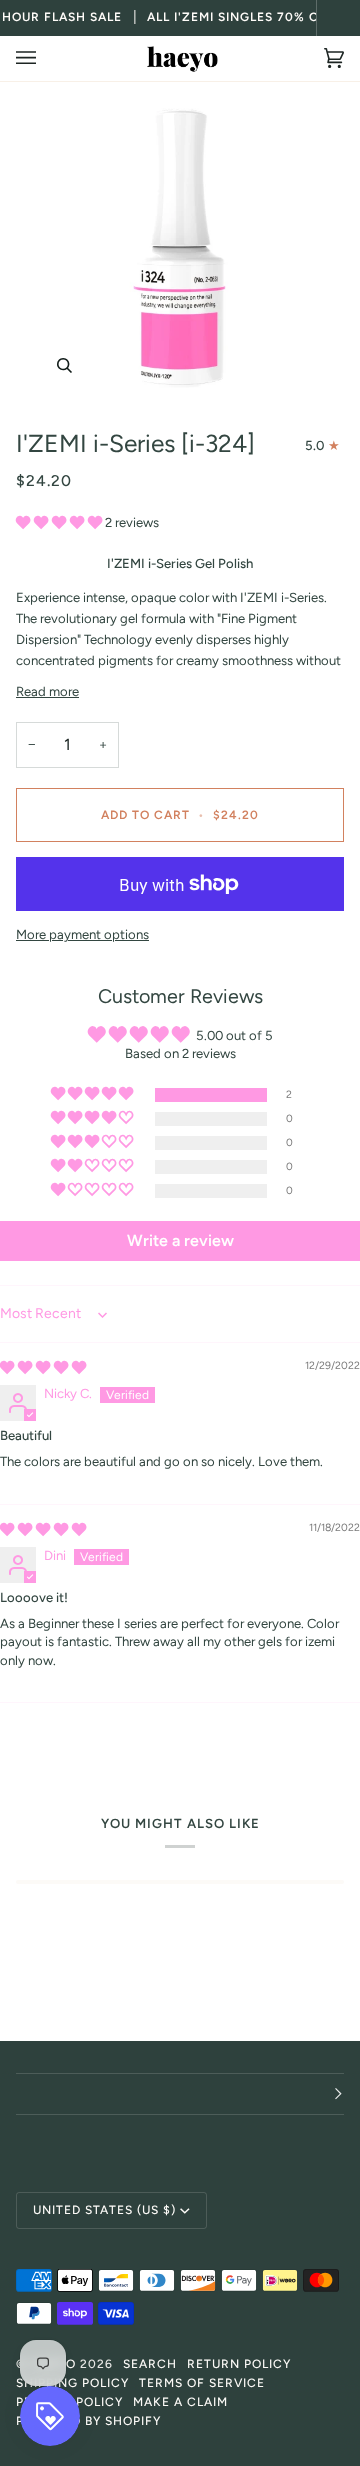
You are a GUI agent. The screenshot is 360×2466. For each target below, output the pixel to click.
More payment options (82, 934)
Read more (47, 691)
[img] (43, 1367)
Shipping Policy (72, 2383)
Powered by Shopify (88, 2421)
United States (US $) (104, 2210)
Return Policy (239, 2364)
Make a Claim (180, 2402)
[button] (60, 522)
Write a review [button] (180, 1240)
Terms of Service (202, 2383)
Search (150, 2364)
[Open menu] (46, 58)
